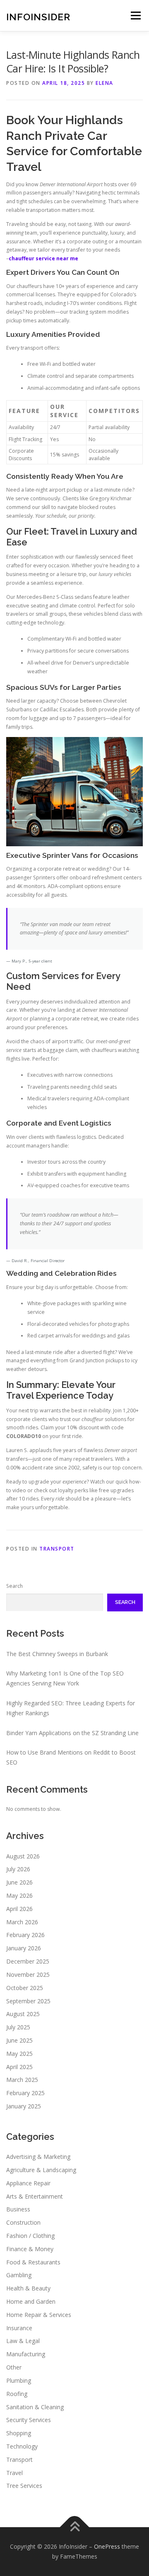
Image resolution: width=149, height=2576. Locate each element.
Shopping (19, 2433)
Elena (105, 83)
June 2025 (19, 2040)
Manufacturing (26, 2354)
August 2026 (23, 1856)
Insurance (19, 2328)
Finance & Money (30, 2249)
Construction (23, 2222)
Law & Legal (23, 2341)
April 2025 (19, 2067)
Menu (135, 16)
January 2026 (24, 1948)
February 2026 (25, 1935)
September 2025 (28, 2001)
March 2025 (22, 2080)
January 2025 (24, 2106)
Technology (22, 2446)
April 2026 (19, 1909)
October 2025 (25, 1988)
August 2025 (23, 2014)
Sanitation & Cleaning (35, 2407)
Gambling (19, 2275)
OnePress (107, 2546)
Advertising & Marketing (38, 2157)
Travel (14, 2473)
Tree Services (24, 2486)
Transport (57, 1549)
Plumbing (19, 2380)
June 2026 (19, 1882)
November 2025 (28, 1975)
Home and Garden (31, 2301)
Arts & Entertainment (35, 2196)
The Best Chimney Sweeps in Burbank (57, 1654)
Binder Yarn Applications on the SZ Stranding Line (72, 1733)
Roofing (17, 2394)
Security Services (29, 2420)
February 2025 (25, 2093)
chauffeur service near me (43, 258)
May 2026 (19, 1895)
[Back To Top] (75, 2527)
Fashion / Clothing (30, 2236)
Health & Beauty (28, 2288)
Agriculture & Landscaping (41, 2170)
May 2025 (19, 2054)
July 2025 (18, 2027)
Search (14, 1586)
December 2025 (28, 1961)
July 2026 (18, 1869)
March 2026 (22, 1922)
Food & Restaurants (33, 2262)
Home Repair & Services (39, 2315)
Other (14, 2367)
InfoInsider (38, 16)
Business (18, 2209)
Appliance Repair (28, 2183)
